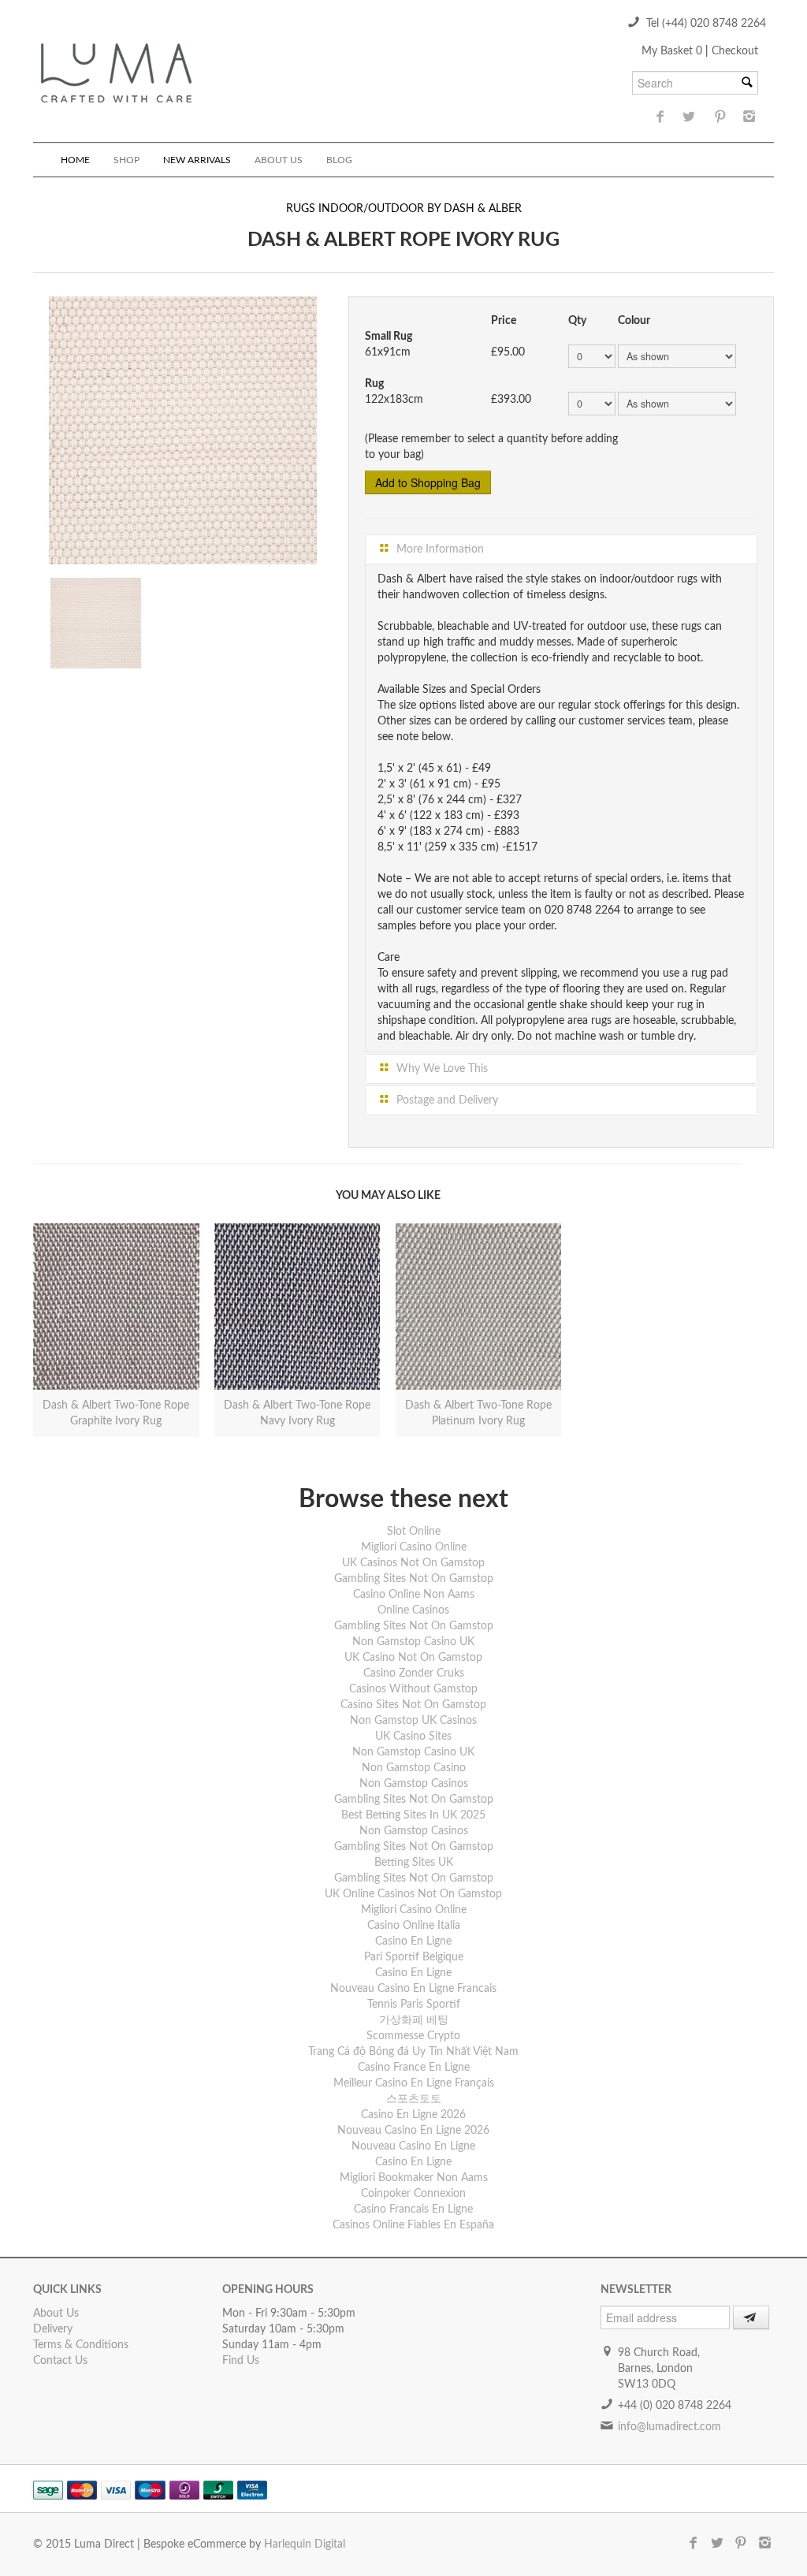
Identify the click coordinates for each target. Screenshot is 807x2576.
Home (75, 160)
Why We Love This (441, 1069)
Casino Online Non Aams (414, 1595)
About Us (279, 160)
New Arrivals (197, 160)
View (116, 1296)
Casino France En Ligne (414, 2068)
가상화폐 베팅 (414, 2020)
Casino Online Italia (414, 1926)
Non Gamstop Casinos (414, 1784)
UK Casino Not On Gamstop (413, 1658)
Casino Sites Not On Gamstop (413, 1705)
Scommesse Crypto (413, 2036)
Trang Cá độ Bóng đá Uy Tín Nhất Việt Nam (413, 2052)
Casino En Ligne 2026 (413, 2115)
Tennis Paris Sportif (414, 2005)
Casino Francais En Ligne (413, 2209)
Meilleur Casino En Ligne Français (414, 2083)
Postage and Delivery (446, 1100)
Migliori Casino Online (414, 1547)
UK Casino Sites (413, 1737)
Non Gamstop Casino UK (413, 1642)
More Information (439, 549)
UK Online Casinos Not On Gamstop (413, 1894)
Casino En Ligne (413, 1941)
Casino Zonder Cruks (414, 1673)
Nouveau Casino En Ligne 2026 (413, 2131)
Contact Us (60, 2361)
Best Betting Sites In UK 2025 (413, 1815)
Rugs (301, 209)
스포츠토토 (414, 2099)
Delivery (53, 2329)
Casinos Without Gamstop (413, 1689)
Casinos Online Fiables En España (413, 2225)
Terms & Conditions (81, 2345)
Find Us (241, 2361)
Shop (126, 160)
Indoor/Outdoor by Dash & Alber (420, 209)
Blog (339, 160)
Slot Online (414, 1532)
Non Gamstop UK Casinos (413, 1721)
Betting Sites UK (414, 1863)
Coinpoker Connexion (413, 2194)
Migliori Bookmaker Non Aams (414, 2178)
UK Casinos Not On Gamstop (413, 1563)
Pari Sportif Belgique (414, 1957)
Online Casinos (413, 1610)
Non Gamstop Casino (414, 1768)
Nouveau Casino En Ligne (413, 2146)
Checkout (735, 51)
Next (333, 426)
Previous (32, 426)
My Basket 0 (673, 51)
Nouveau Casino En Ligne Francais (413, 1989)
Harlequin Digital (305, 2544)
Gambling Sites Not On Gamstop (414, 1579)
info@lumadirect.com (669, 2427)
